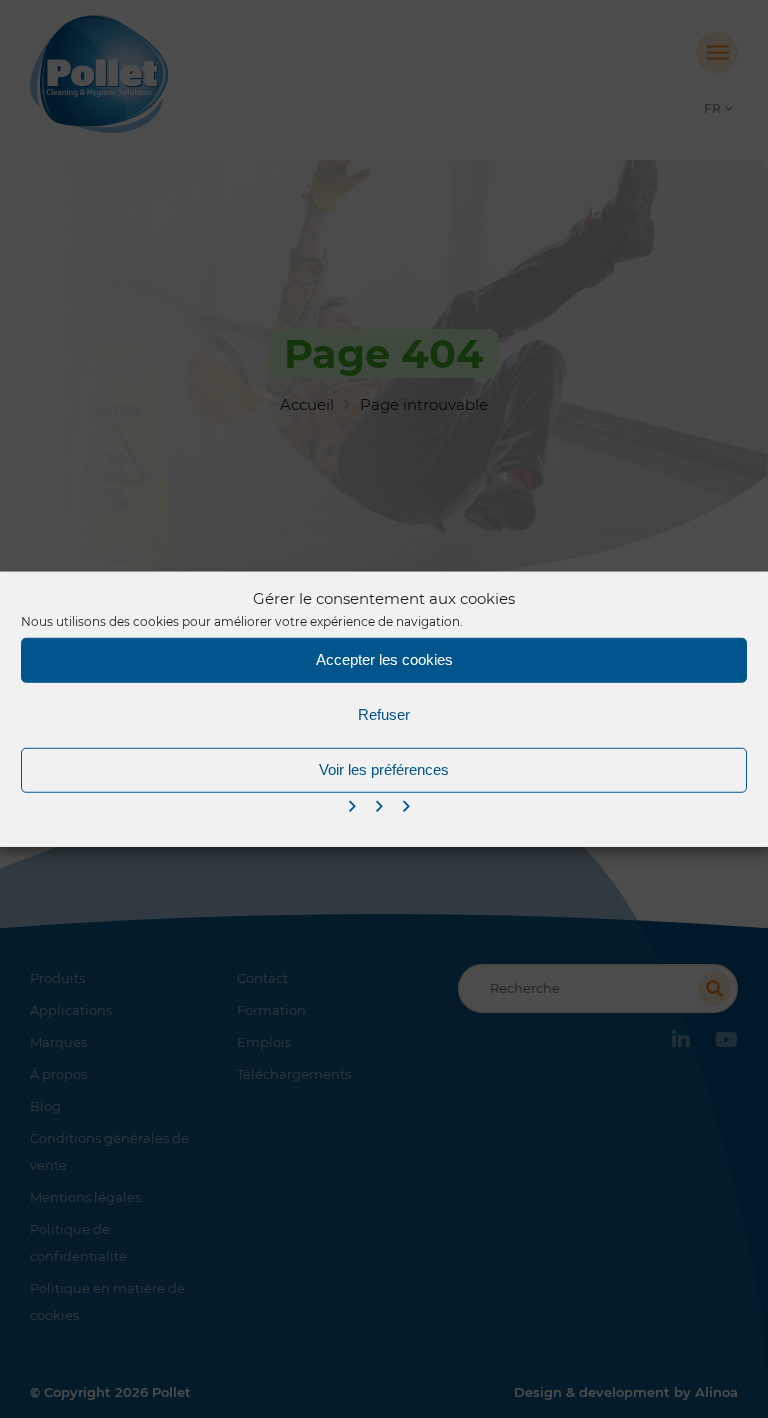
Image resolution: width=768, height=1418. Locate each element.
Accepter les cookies (384, 659)
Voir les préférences (384, 769)
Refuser (384, 714)
